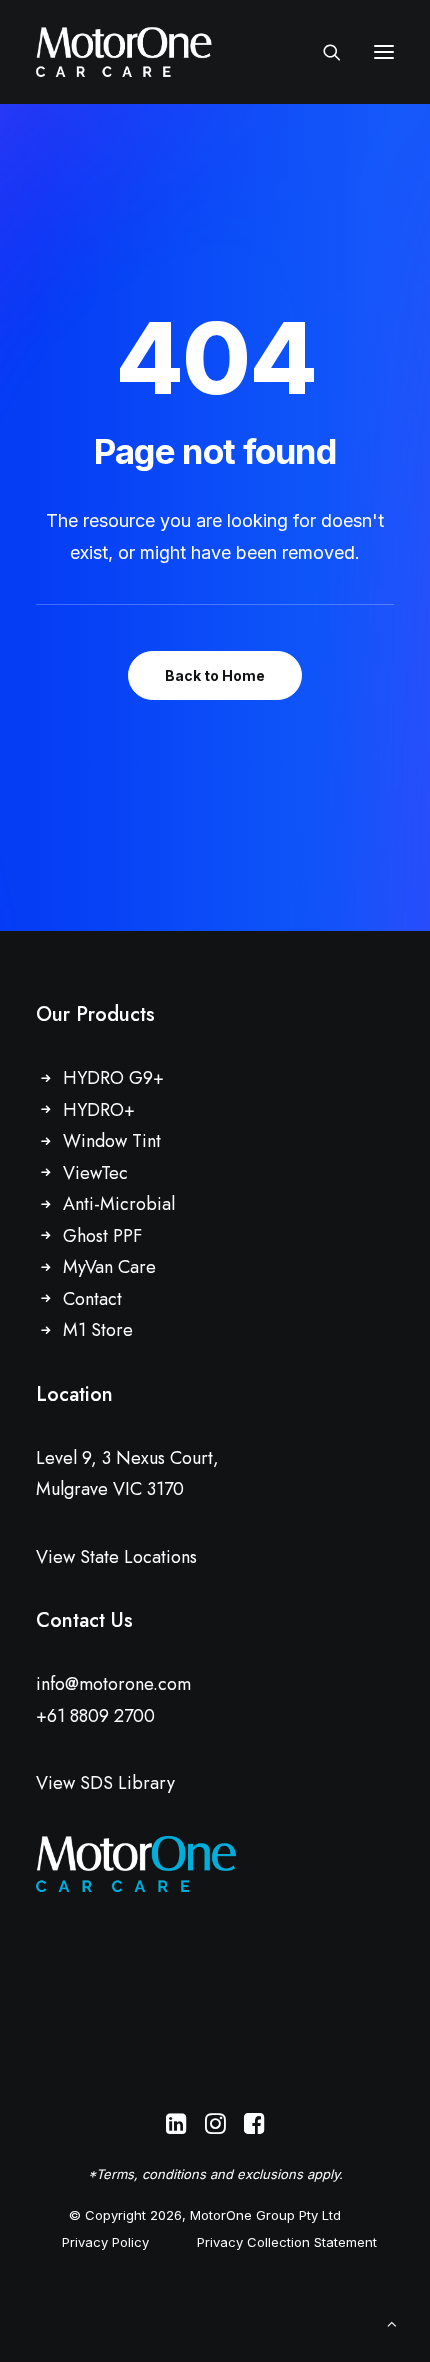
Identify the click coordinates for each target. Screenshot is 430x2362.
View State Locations (116, 1557)
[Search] (323, 52)
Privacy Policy (105, 2242)
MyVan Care (109, 1267)
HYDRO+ (99, 1110)
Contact (92, 1299)
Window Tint (112, 1141)
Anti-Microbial (119, 1204)
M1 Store (98, 1330)
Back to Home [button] (215, 675)
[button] (384, 52)
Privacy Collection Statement (287, 2242)
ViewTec (95, 1173)
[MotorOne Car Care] (124, 52)
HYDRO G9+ (113, 1078)
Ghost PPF (102, 1236)
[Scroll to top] (392, 2322)
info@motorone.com (113, 1684)
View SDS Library (105, 1783)
